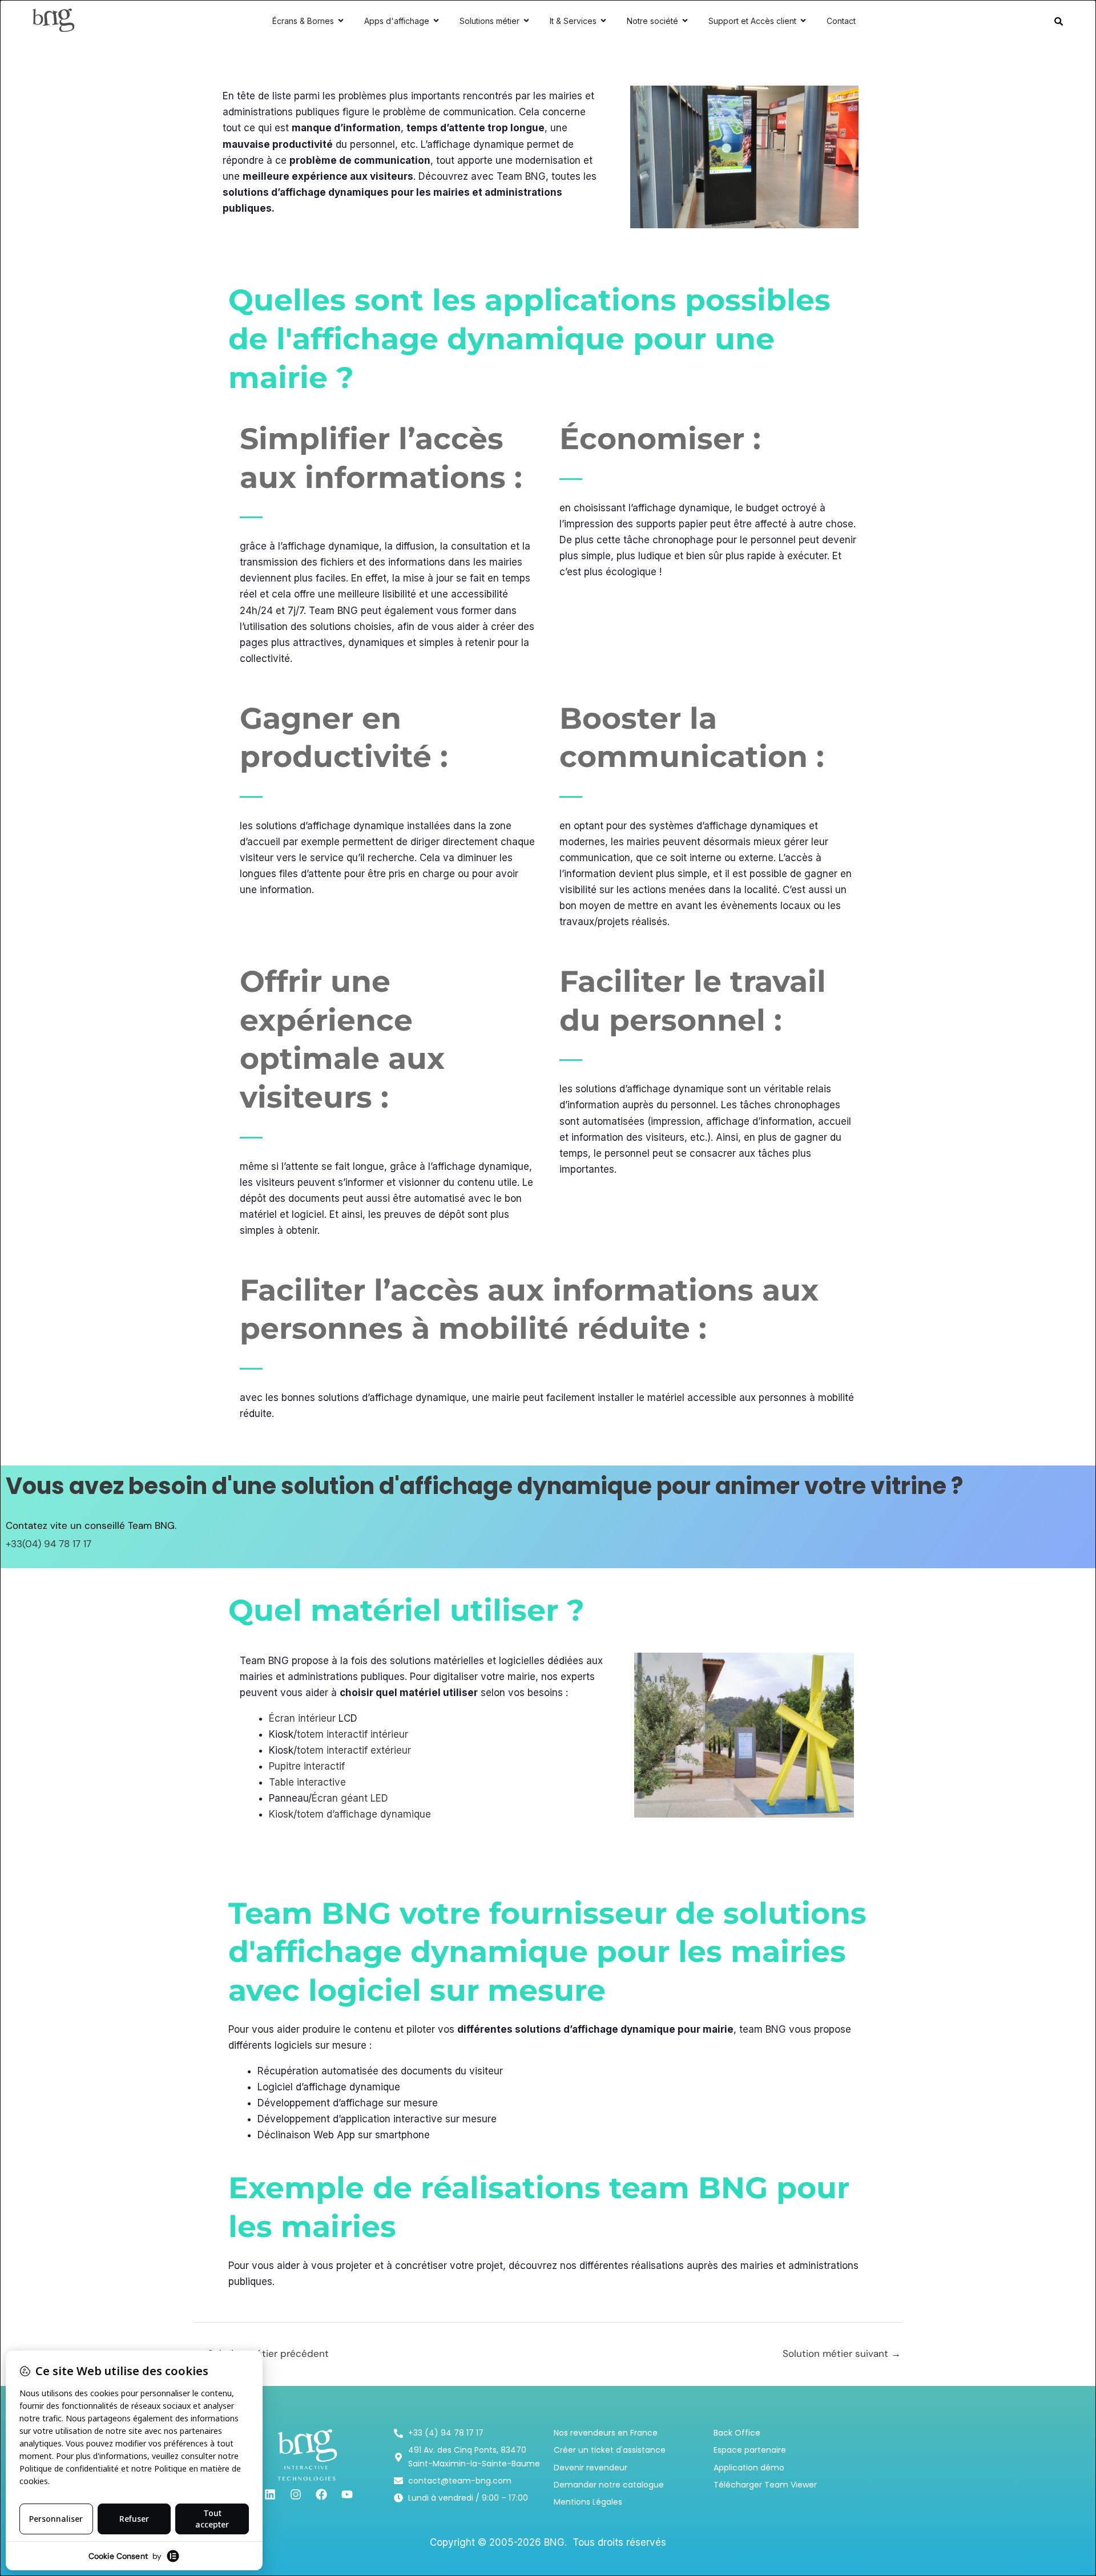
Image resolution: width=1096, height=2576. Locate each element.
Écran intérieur (302, 1718)
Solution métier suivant (842, 2353)
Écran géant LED (350, 1798)
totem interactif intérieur (352, 1734)
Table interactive (307, 1782)
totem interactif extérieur (354, 1750)
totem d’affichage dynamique (364, 1814)
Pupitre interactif (307, 1766)
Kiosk (281, 1814)
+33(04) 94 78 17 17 (49, 1544)
